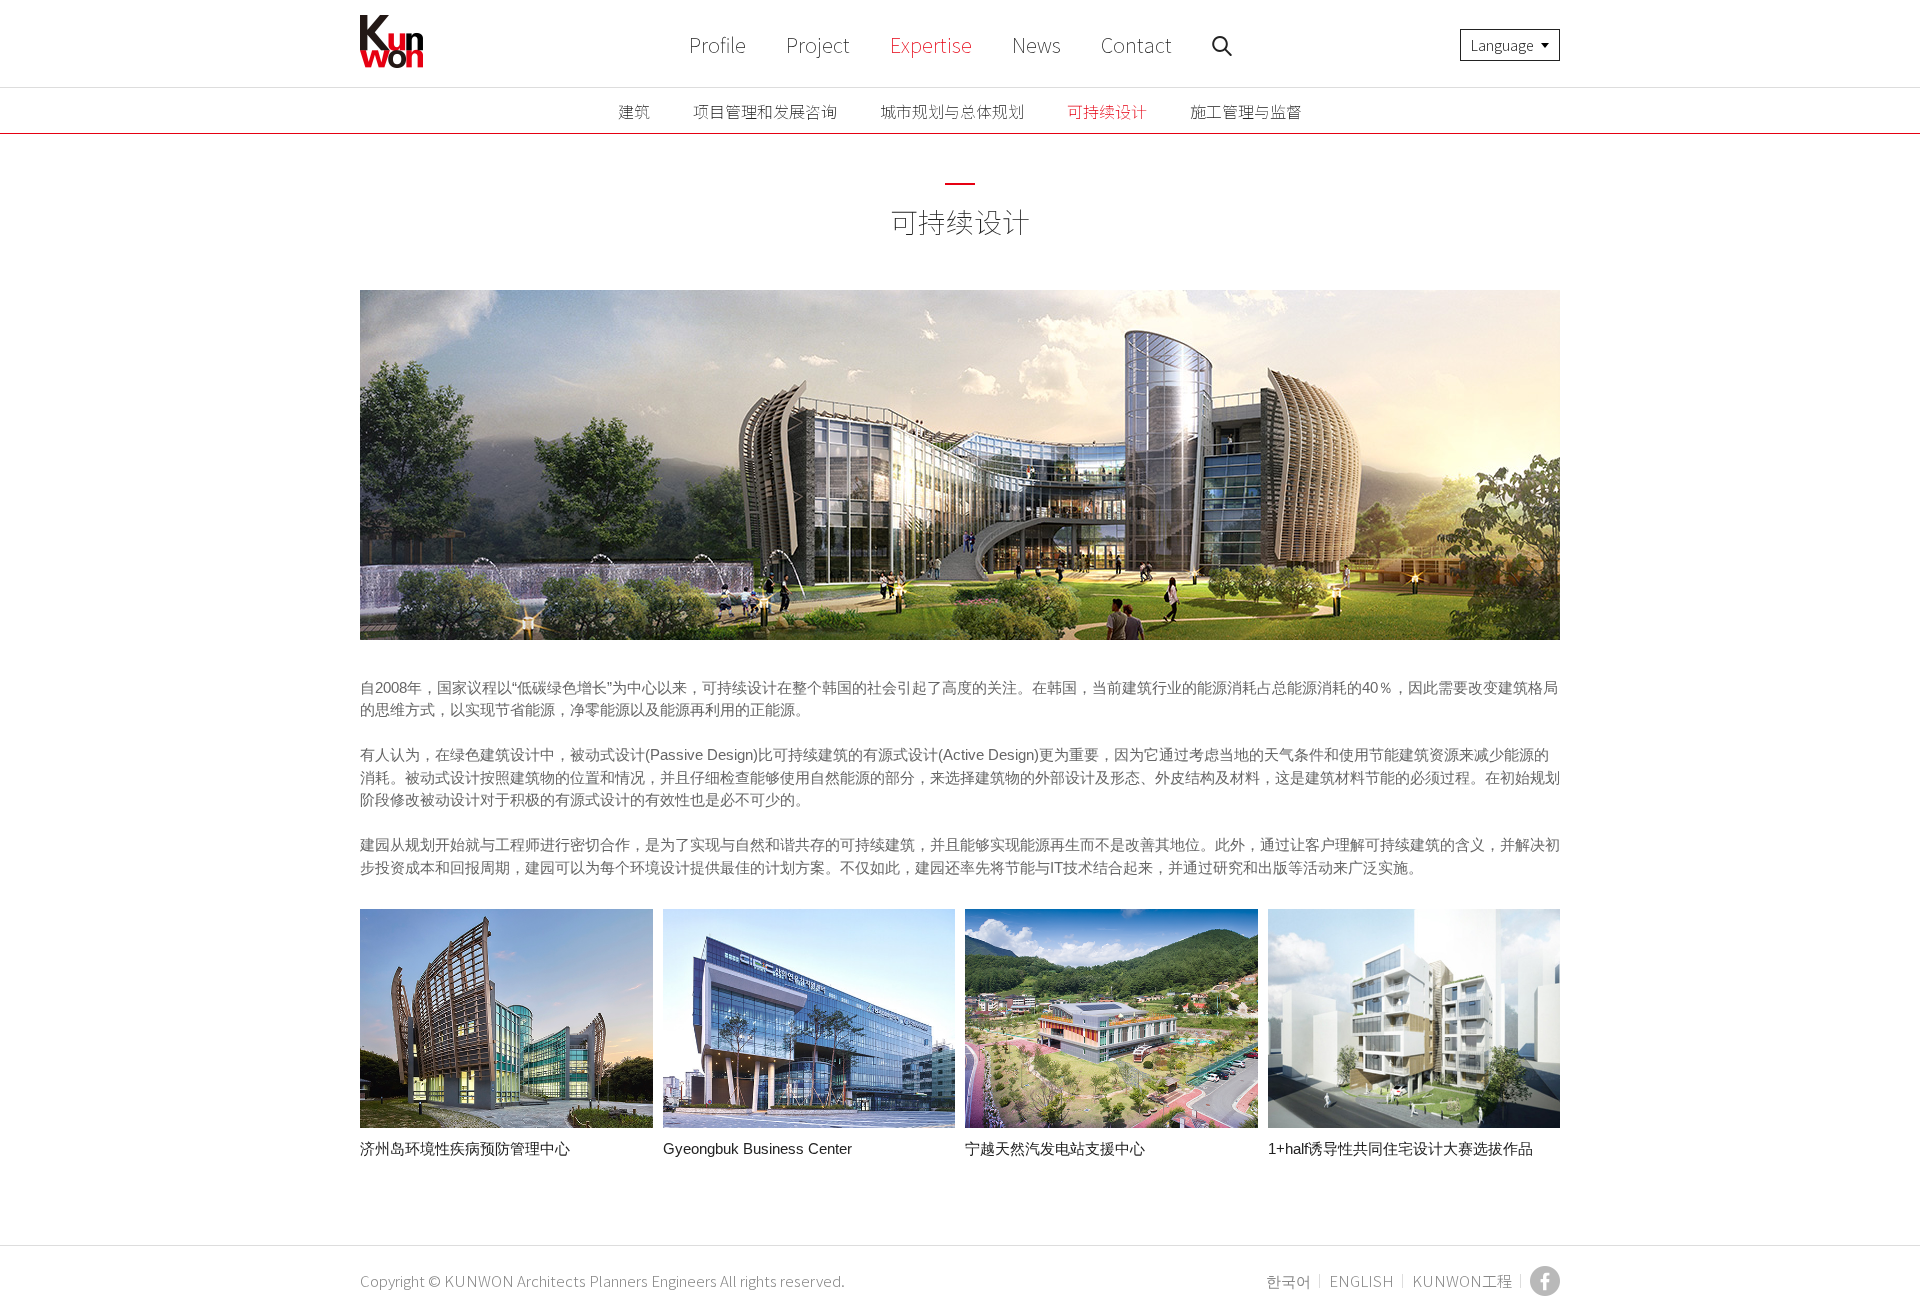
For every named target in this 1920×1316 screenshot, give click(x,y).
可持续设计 (1107, 111)
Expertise (931, 44)
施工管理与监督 (1246, 111)
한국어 (1288, 1280)
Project (818, 44)
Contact (1136, 44)
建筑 (634, 111)
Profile (717, 44)
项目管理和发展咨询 (765, 111)
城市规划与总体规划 (952, 111)
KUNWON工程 (1462, 1280)
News (1036, 44)
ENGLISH (1361, 1280)
